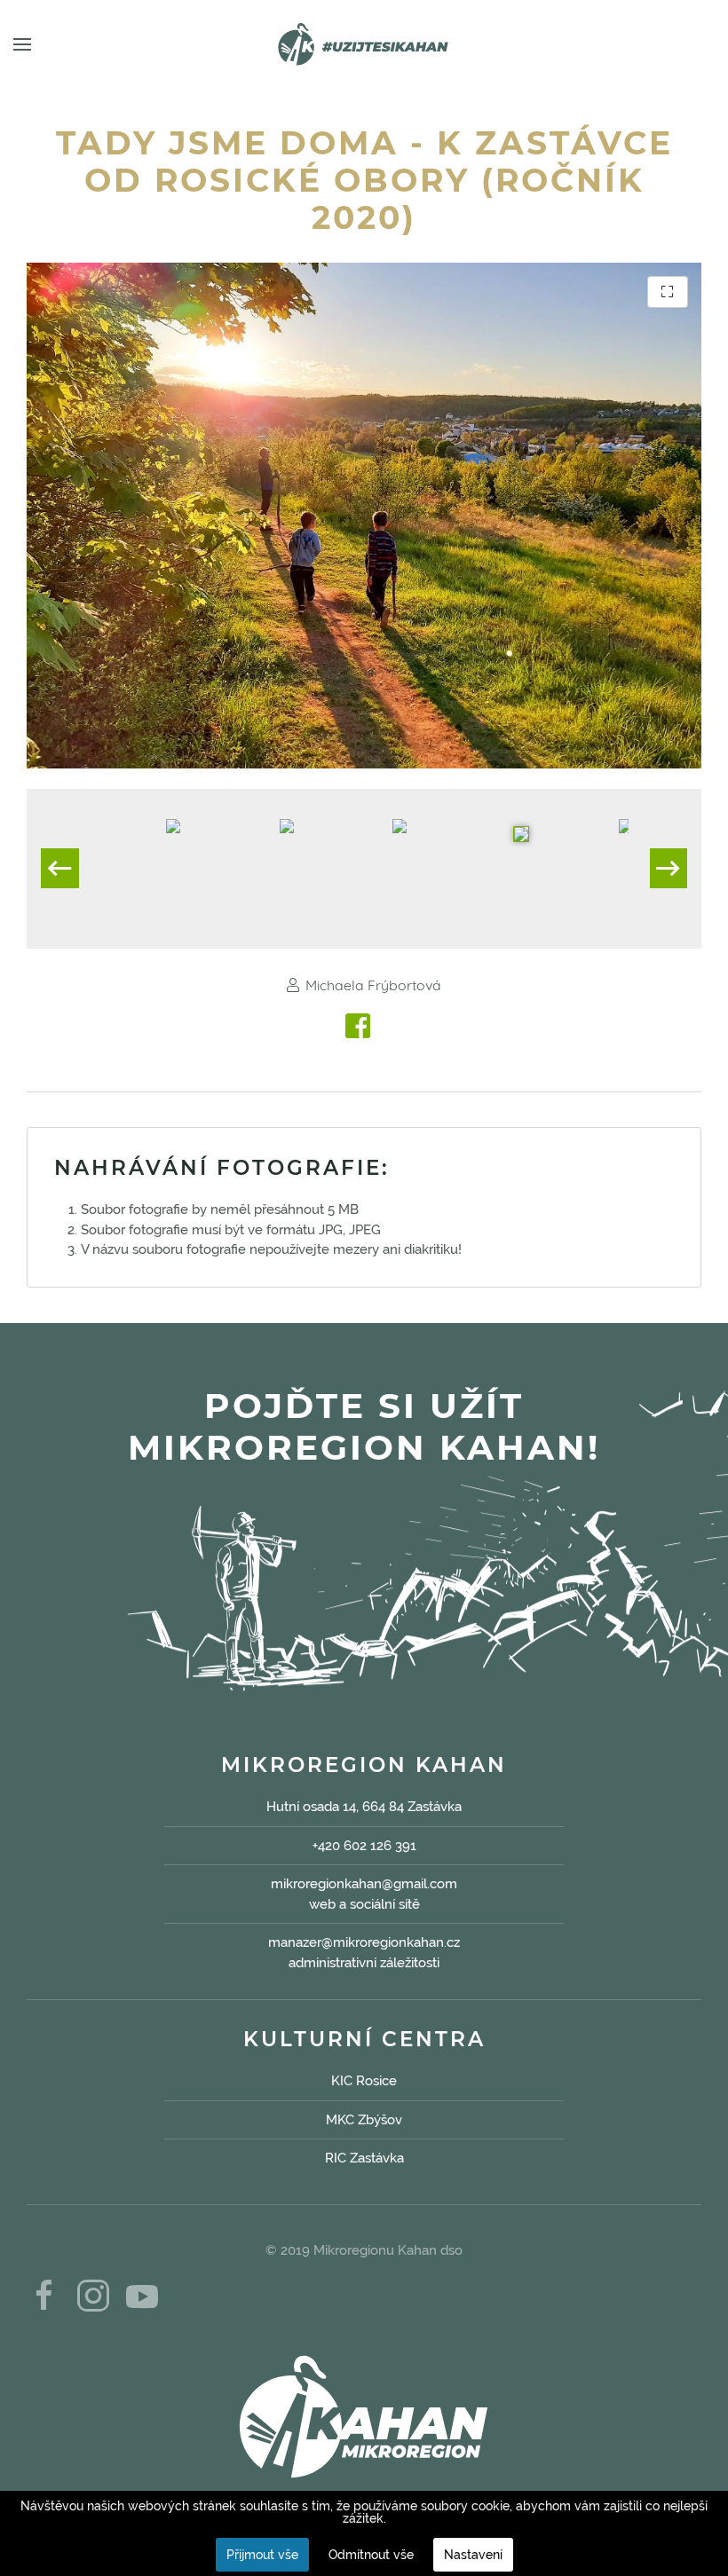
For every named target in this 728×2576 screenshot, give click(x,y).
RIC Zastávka (364, 2158)
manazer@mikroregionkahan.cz (364, 1942)
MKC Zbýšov (364, 2120)
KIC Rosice (364, 2081)
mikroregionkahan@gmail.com (364, 1884)
